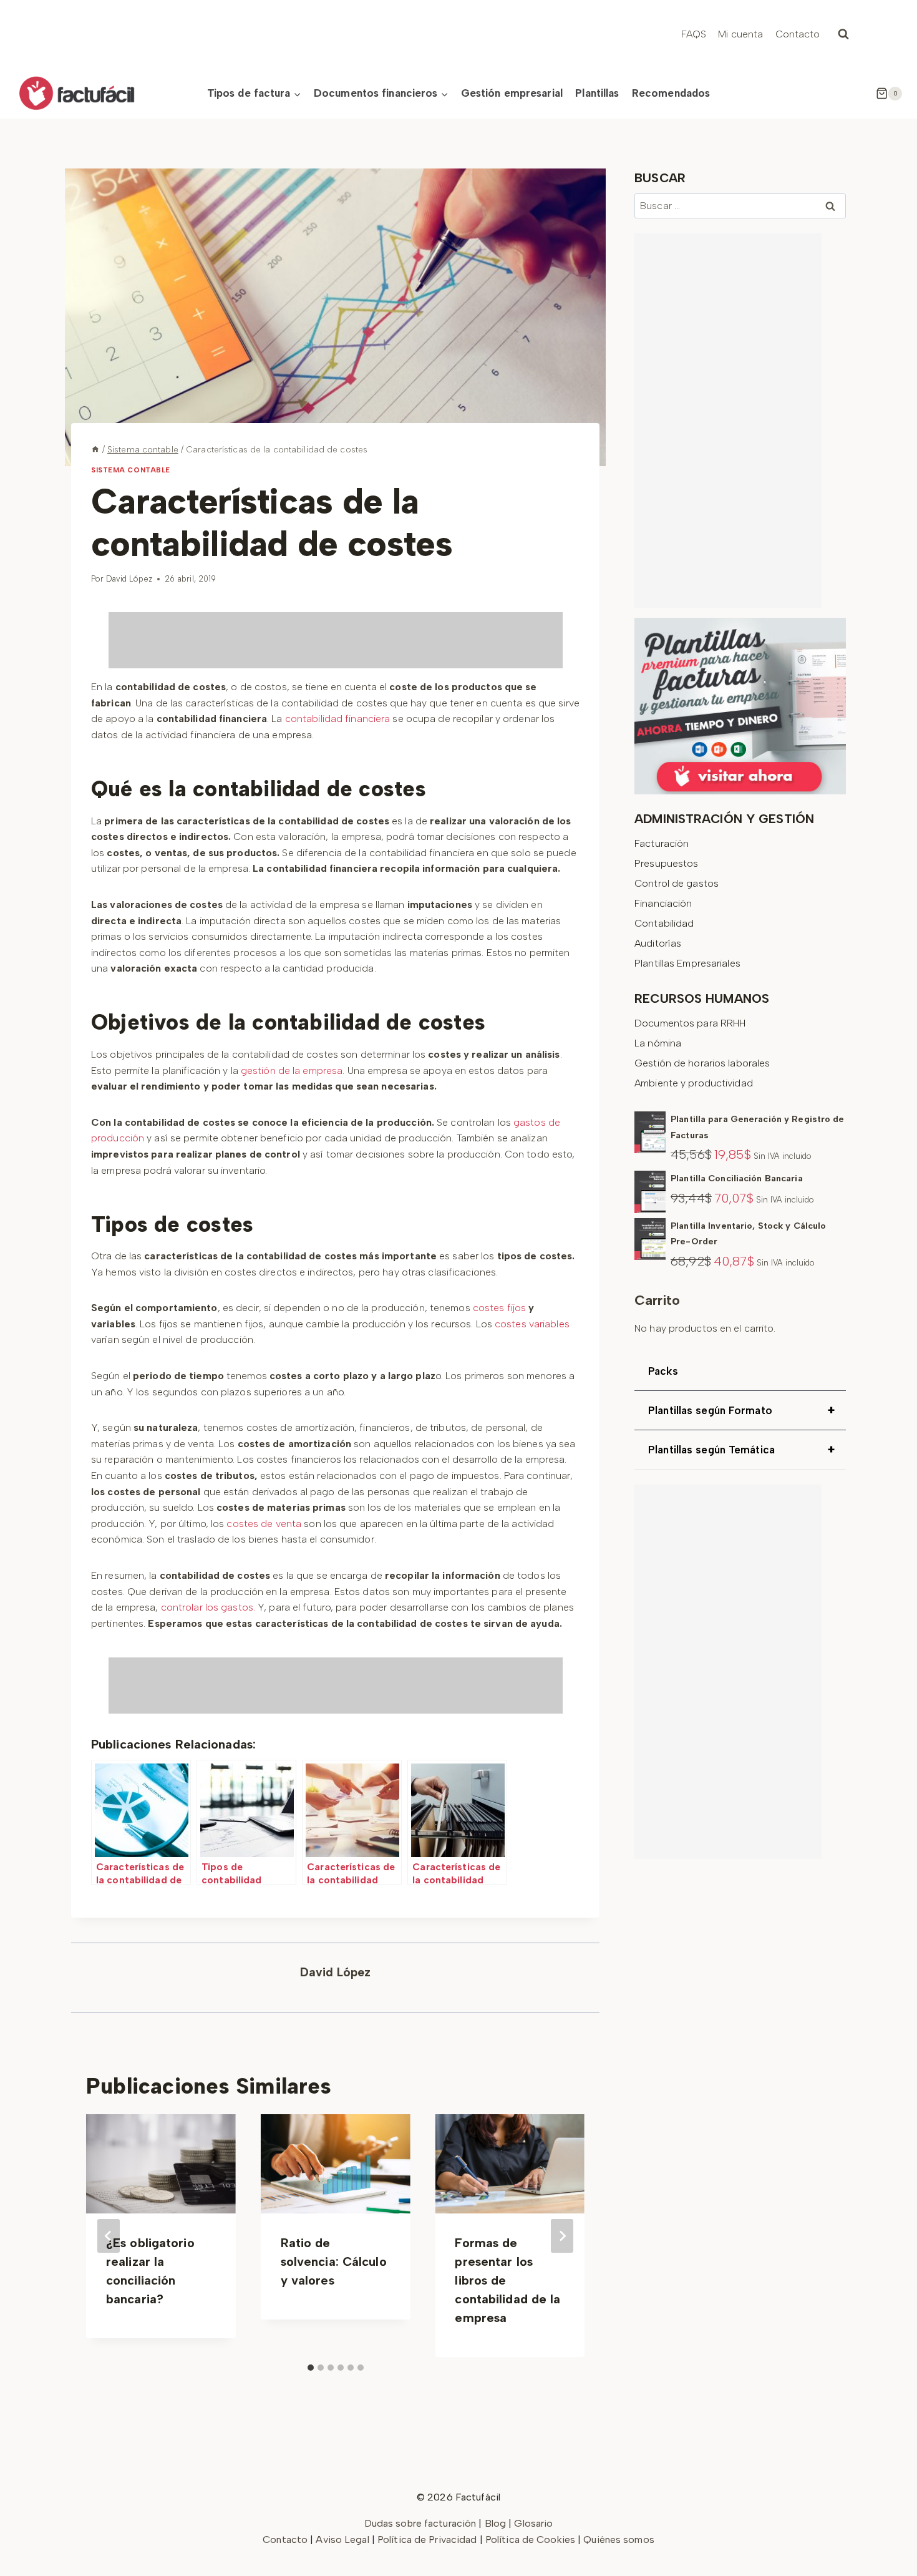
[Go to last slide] (109, 2236)
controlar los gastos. (208, 1607)
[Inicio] (95, 449)
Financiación (663, 903)
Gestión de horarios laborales (702, 1063)
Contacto (798, 34)
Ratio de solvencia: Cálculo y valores (334, 2261)
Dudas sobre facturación (420, 2523)
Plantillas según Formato (741, 1410)
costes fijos (498, 1308)
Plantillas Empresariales (687, 963)
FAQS (694, 34)
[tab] (311, 2368)
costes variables (532, 1324)
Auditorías (658, 943)
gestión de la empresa (290, 1071)
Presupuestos (666, 863)
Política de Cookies (530, 2539)
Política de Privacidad (429, 2539)
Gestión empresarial (512, 93)
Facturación (662, 843)
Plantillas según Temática (741, 1450)
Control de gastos (677, 883)
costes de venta (263, 1524)
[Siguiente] (562, 2236)
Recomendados (671, 93)
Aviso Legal (343, 2539)
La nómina (658, 1043)
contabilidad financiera (337, 719)
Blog (495, 2523)
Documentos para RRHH (690, 1023)
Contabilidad (664, 923)
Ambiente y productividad (694, 1083)
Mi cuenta (740, 34)
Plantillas (597, 93)
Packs (663, 1371)
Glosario (533, 2523)
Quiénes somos (619, 2539)
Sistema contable (131, 470)
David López (129, 579)
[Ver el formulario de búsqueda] (843, 34)
